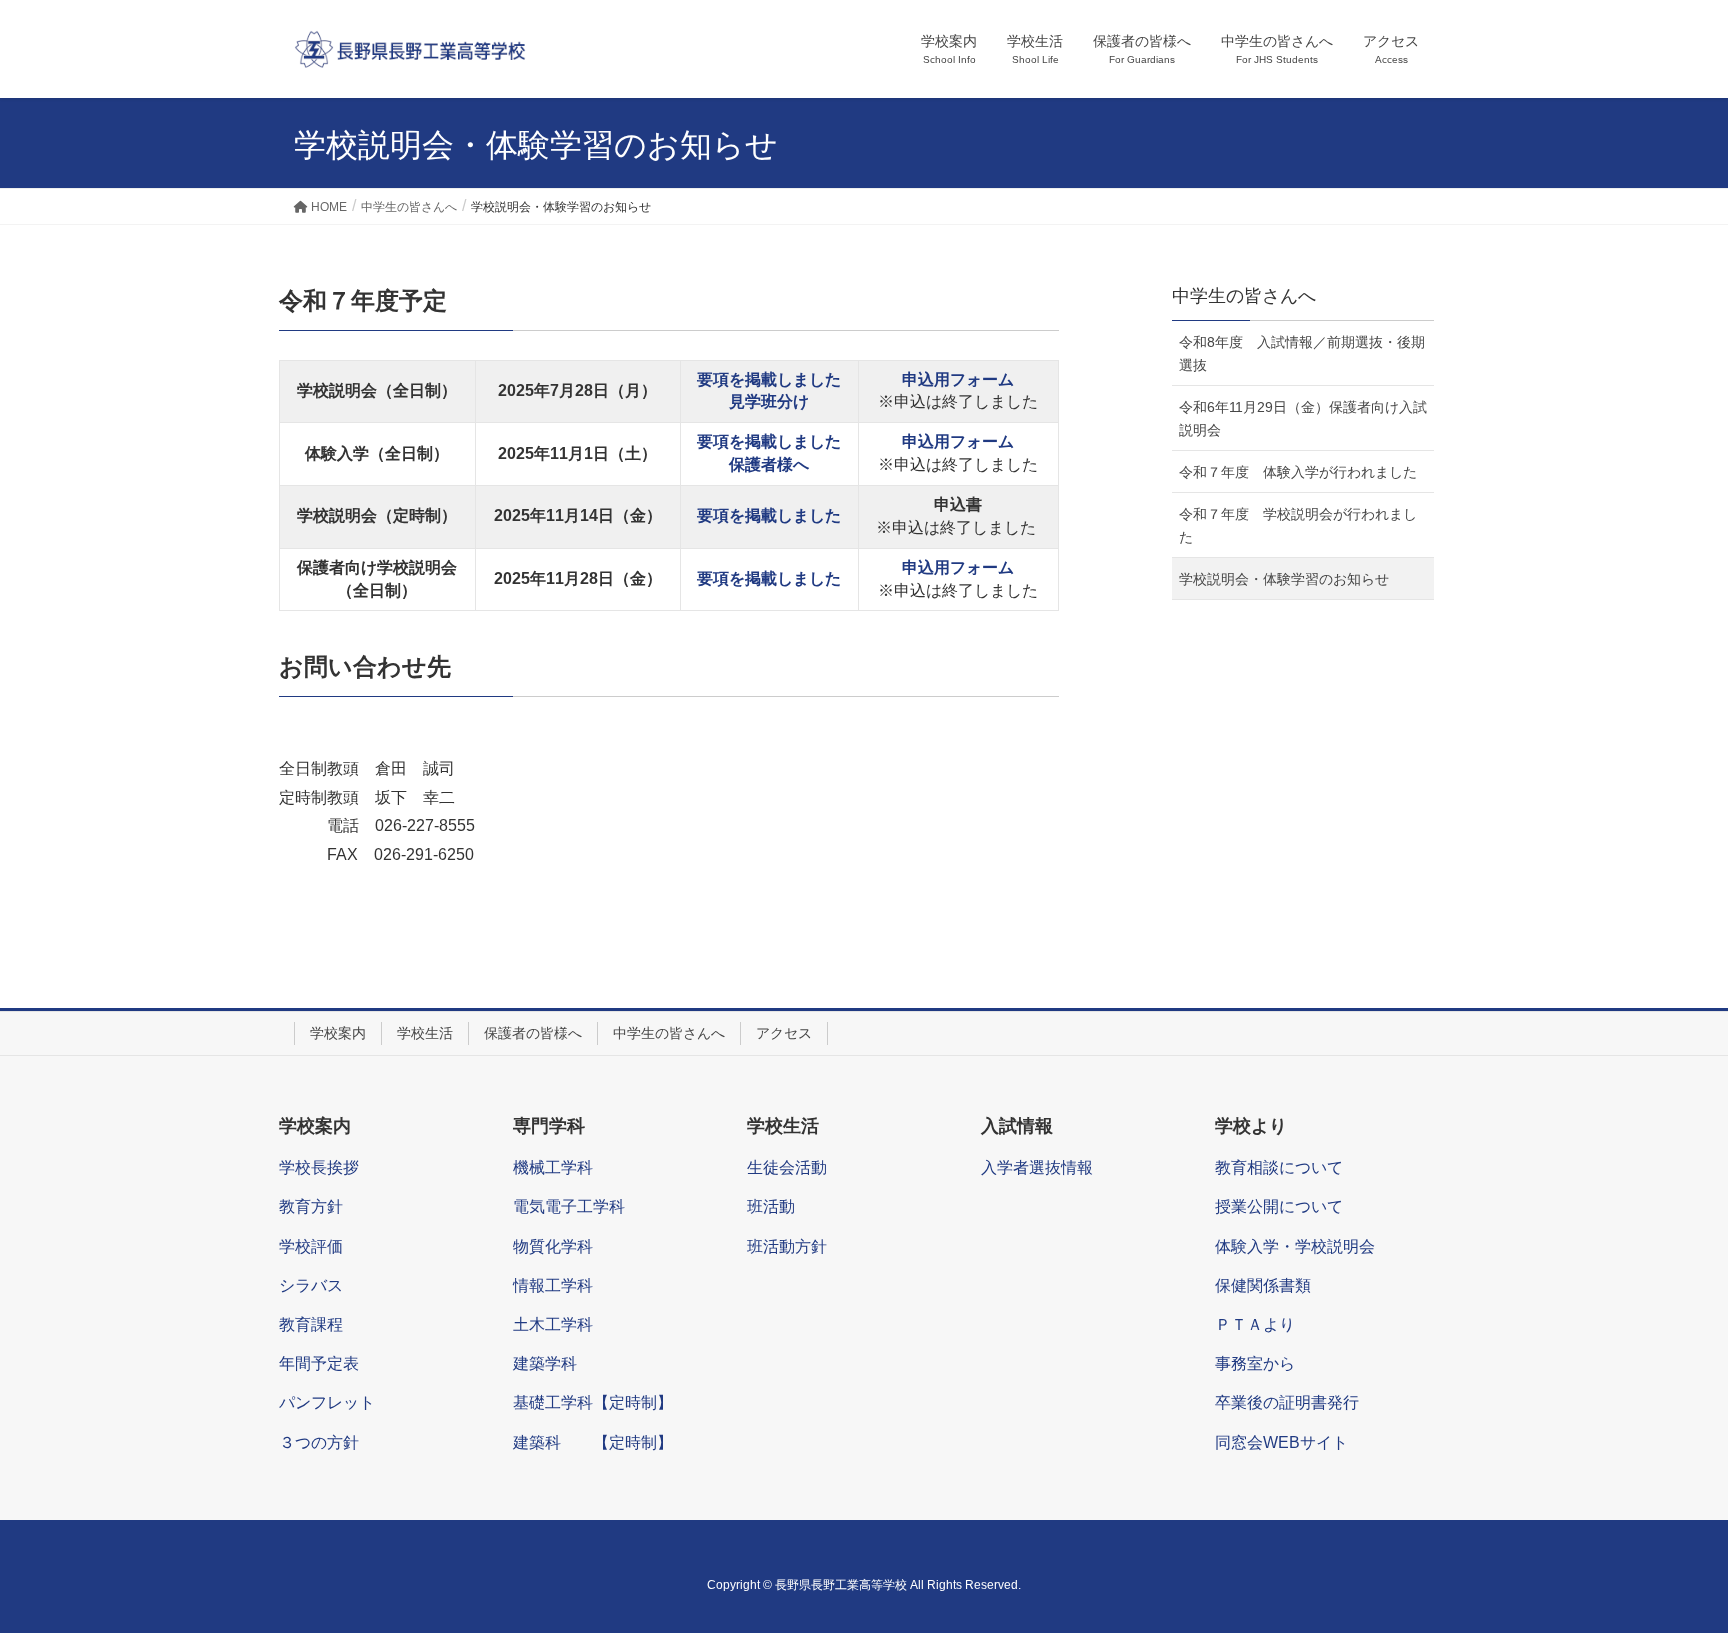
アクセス (784, 1033)
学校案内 (338, 1033)
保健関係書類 (1263, 1285)
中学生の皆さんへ (669, 1033)
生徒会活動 (787, 1167)
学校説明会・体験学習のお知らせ (1284, 579)
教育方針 (311, 1206)
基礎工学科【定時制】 (593, 1402)
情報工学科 (553, 1285)
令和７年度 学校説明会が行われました (1298, 525)
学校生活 (425, 1033)
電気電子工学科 (569, 1206)
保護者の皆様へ (533, 1033)
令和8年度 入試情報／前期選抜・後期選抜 (1302, 353)
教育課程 (311, 1324)
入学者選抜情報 (1037, 1167)
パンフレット (327, 1402)
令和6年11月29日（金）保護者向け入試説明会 (1303, 418)
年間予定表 (319, 1363)
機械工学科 (553, 1167)
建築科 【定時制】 (593, 1442)
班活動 (771, 1206)
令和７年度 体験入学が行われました (1298, 472)
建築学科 (545, 1363)
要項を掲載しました (769, 379)
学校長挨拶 (319, 1167)
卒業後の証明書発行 (1287, 1402)
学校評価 (311, 1246)
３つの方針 (319, 1442)
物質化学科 (553, 1246)
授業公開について (1279, 1206)
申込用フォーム (958, 567)
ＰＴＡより (1255, 1324)
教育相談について (1279, 1167)
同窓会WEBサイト (1281, 1442)
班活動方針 (787, 1246)
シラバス (311, 1285)
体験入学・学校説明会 (1295, 1246)
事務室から (1255, 1363)
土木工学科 (553, 1324)
